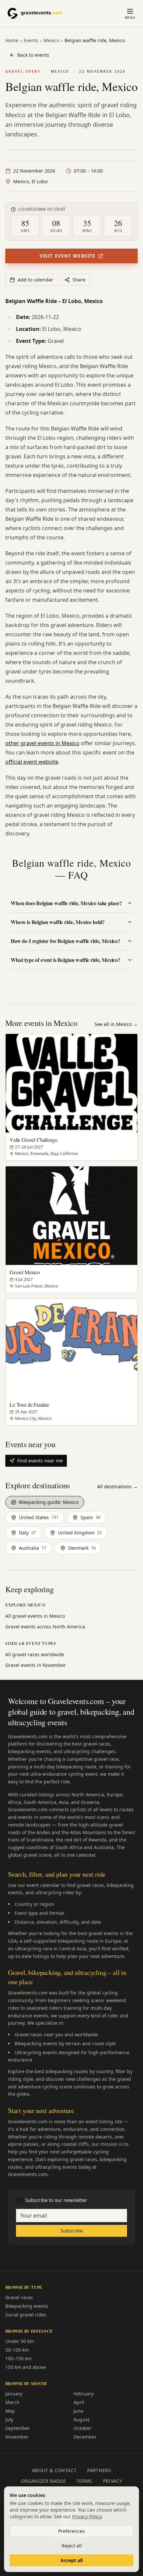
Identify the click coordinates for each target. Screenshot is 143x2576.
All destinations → (117, 1486)
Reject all (72, 2546)
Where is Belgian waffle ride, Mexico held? (58, 922)
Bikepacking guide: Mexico (49, 1502)
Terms (84, 2481)
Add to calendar (35, 280)
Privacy (113, 2481)
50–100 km (17, 2350)
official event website (32, 762)
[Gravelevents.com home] (39, 13)
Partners (99, 2470)
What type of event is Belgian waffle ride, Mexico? (66, 960)
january (14, 2394)
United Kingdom (80, 1533)
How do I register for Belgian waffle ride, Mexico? (66, 941)
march (12, 2402)
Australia (33, 1548)
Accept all (72, 2560)
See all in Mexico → (116, 1024)
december (85, 2437)
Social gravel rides (26, 2315)
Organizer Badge (43, 2481)
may (10, 2411)
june (78, 2411)
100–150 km (18, 2358)
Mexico (51, 40)
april (79, 2402)
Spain (90, 1517)
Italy (27, 1533)
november (17, 2437)
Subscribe (72, 2231)
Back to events (33, 55)
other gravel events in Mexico (42, 743)
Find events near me (40, 1461)
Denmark (82, 1548)
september (18, 2428)
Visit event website (68, 256)
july (9, 2420)
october (82, 2428)
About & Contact (54, 2470)
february (83, 2394)
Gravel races (19, 2297)
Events (31, 40)
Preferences (71, 2531)
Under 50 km (20, 2341)
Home (12, 40)
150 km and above (26, 2367)
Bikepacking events (27, 2306)
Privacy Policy (87, 2516)
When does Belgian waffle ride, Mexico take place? (66, 903)
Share (79, 280)
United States (39, 1517)
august (81, 2420)
